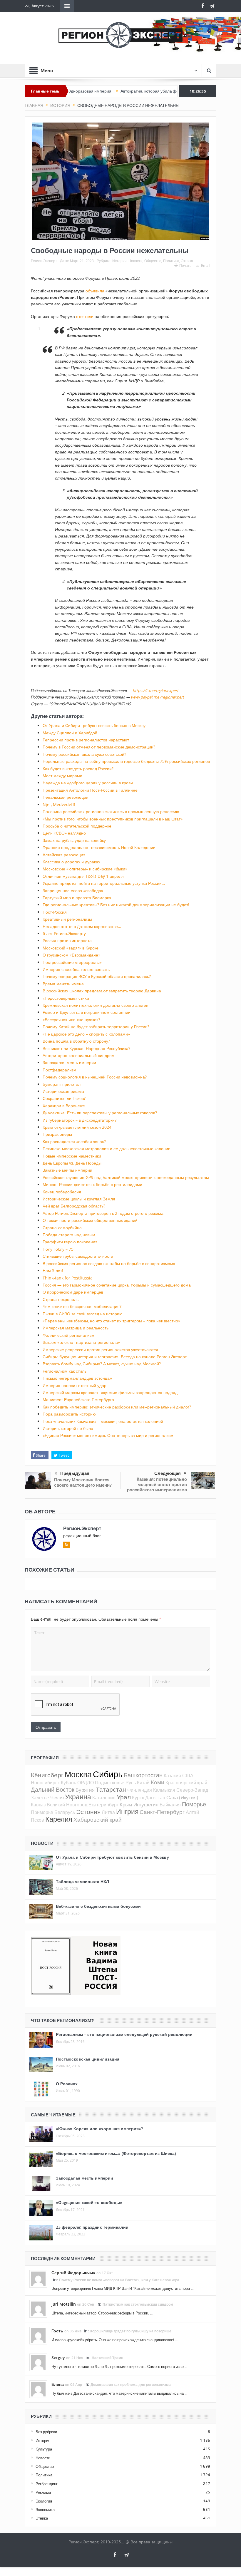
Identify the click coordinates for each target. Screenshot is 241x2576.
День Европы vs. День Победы (72, 1163)
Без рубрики (46, 2432)
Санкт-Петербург (162, 1812)
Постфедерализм (60, 1070)
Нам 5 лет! (53, 1271)
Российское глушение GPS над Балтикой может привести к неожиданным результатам (126, 1177)
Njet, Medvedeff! (59, 804)
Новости (135, 261)
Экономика (45, 2510)
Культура (44, 2449)
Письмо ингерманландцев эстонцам (78, 1378)
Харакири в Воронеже (64, 1106)
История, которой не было (68, 1428)
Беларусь (65, 1812)
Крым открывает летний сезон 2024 (77, 1127)
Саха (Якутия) (182, 1797)
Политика (171, 261)
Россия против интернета (67, 941)
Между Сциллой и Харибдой (70, 733)
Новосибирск (45, 1783)
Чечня (57, 1797)
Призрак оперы (57, 1134)
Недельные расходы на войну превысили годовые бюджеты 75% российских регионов (126, 761)
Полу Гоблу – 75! (59, 1249)
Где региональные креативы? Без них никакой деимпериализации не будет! (116, 905)
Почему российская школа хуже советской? (84, 754)
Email (206, 265)
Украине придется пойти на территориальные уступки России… (104, 883)
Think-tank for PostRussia (68, 1278)
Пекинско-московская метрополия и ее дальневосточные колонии (107, 1149)
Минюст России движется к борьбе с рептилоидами (92, 1184)
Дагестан (155, 1798)
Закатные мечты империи (67, 1170)
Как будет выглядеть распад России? (78, 769)
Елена (58, 2384)
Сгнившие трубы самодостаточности (78, 1256)
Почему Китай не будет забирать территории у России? (96, 1027)
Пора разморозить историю (69, 1414)
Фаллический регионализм (68, 1335)
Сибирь (108, 1774)
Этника (187, 261)
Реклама (43, 2492)
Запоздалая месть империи (69, 1062)
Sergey (58, 2358)
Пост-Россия (55, 912)
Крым (126, 1804)
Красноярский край (186, 1783)
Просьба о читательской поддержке (77, 826)
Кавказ (38, 1805)
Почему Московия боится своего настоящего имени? (83, 1482)
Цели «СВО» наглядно (64, 833)
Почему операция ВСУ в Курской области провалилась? (97, 976)
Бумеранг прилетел (62, 1084)
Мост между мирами (62, 776)
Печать (185, 265)
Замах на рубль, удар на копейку (74, 840)
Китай (143, 1783)
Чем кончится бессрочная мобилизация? (82, 1306)
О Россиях (67, 2084)
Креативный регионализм (67, 919)
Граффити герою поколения (70, 1242)
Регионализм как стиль (65, 1371)
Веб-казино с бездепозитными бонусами (98, 1906)
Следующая (168, 1473)
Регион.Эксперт (44, 261)
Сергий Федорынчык (73, 2273)
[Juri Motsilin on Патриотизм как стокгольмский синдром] (38, 2309)
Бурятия (85, 1790)
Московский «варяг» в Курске (71, 948)
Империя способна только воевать (76, 969)
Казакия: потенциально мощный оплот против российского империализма (157, 1484)
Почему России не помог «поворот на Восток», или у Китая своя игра (119, 2280)
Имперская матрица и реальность (76, 1328)
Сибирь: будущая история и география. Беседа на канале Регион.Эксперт (115, 1357)
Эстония (88, 1812)
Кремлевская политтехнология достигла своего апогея (96, 1005)
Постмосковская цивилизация (88, 2059)
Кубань (68, 1783)
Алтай (192, 1812)
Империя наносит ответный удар (75, 1385)
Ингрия (127, 1812)
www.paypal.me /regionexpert (157, 697)
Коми (158, 1782)
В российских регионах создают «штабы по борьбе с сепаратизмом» (109, 1263)
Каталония (104, 1798)
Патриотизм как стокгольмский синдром (138, 2304)
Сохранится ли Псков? (64, 1098)
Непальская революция (66, 797)
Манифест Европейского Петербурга (78, 1400)
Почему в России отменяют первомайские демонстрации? (99, 747)
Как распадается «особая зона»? (74, 1142)
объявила (95, 291)
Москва (78, 1774)
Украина (78, 1797)
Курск (138, 1798)
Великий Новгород (67, 1805)
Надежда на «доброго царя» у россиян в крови (88, 783)
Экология (44, 2501)
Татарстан (111, 1789)
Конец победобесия (62, 1192)
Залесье (40, 1798)
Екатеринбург (103, 1805)
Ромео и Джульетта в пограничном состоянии (87, 1012)
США (188, 1776)
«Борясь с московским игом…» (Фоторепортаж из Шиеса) (116, 2153)
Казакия (172, 1776)
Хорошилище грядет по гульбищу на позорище (131, 2331)
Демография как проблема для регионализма (131, 2385)
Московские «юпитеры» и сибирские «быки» (85, 869)
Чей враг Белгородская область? (74, 1206)
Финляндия (140, 1790)
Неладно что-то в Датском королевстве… (82, 926)
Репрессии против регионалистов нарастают (86, 740)
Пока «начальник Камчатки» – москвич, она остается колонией (103, 1421)
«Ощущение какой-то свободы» (89, 2202)
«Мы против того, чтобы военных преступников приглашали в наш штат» (113, 819)
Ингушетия (146, 1804)
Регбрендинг (47, 2484)
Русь (131, 1783)
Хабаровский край (98, 1819)
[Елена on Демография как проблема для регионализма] (38, 2389)
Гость (57, 2331)
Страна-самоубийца (62, 1228)
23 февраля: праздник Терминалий (92, 2227)
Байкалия (170, 1805)
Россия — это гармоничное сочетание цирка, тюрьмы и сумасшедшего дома (117, 1285)
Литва (108, 1812)
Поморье (194, 1804)
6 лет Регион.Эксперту (64, 933)
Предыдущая (75, 1473)
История (119, 261)
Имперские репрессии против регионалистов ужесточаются (100, 1350)
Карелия (59, 1819)
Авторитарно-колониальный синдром (79, 1055)
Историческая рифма (63, 1091)
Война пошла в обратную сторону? (76, 1041)
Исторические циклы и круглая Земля (79, 1199)
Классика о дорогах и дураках (71, 862)
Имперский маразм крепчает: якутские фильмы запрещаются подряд (110, 1392)
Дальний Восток (53, 1789)
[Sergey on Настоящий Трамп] (38, 2362)
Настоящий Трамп (107, 2358)
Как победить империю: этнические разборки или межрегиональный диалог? (117, 1407)
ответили (85, 316)
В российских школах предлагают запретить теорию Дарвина (102, 991)
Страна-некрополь (61, 1299)
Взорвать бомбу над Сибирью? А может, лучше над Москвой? (102, 1364)
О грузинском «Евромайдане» (71, 955)
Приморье (42, 1812)
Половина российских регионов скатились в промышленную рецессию (111, 812)
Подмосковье (110, 1783)
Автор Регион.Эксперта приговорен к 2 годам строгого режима (103, 1213)
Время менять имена (63, 984)
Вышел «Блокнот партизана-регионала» (81, 1342)
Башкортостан (143, 1775)
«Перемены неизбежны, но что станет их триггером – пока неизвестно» (111, 1321)
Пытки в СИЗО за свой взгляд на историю (83, 1314)
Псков (37, 1820)
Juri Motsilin (64, 2304)
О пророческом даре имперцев (73, 1292)
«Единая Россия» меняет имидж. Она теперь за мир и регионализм (108, 1435)
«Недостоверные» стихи (66, 998)
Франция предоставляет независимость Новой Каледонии (99, 847)
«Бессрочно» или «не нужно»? (71, 1020)
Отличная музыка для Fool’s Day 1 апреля (83, 876)
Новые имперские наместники (72, 1156)
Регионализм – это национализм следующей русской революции (124, 2034)
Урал (124, 1797)
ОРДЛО (86, 1783)
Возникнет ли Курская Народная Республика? (86, 1048)
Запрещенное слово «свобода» (73, 891)
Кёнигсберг (47, 1775)
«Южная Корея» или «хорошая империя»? (99, 2129)
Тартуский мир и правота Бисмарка (77, 898)
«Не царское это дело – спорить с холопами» (86, 1034)
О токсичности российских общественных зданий (90, 1220)
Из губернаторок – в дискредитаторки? (80, 1120)
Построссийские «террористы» (72, 962)
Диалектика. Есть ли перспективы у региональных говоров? (100, 1113)
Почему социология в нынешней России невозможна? (95, 1077)
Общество (153, 261)
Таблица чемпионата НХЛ (82, 1881)
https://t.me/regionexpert (155, 691)
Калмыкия (164, 1790)
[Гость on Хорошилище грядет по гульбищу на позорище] (38, 2335)
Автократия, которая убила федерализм (116, 91)
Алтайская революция (64, 855)
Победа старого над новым (69, 1235)
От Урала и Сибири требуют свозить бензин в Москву (94, 725)
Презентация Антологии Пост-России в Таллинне (90, 790)
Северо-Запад (192, 1790)
